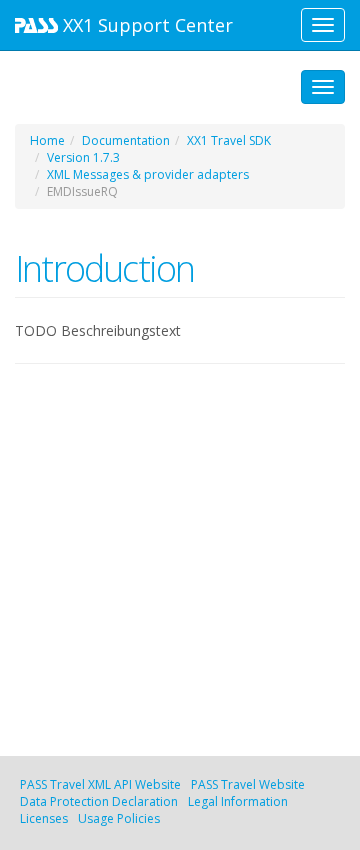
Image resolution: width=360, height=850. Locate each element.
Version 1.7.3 (83, 157)
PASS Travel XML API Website (100, 784)
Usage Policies (119, 818)
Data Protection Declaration (99, 801)
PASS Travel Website (248, 784)
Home (47, 140)
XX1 (145, 25)
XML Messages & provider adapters (148, 174)
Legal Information (238, 801)
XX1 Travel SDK (229, 140)
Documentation (126, 140)
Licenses (44, 818)
